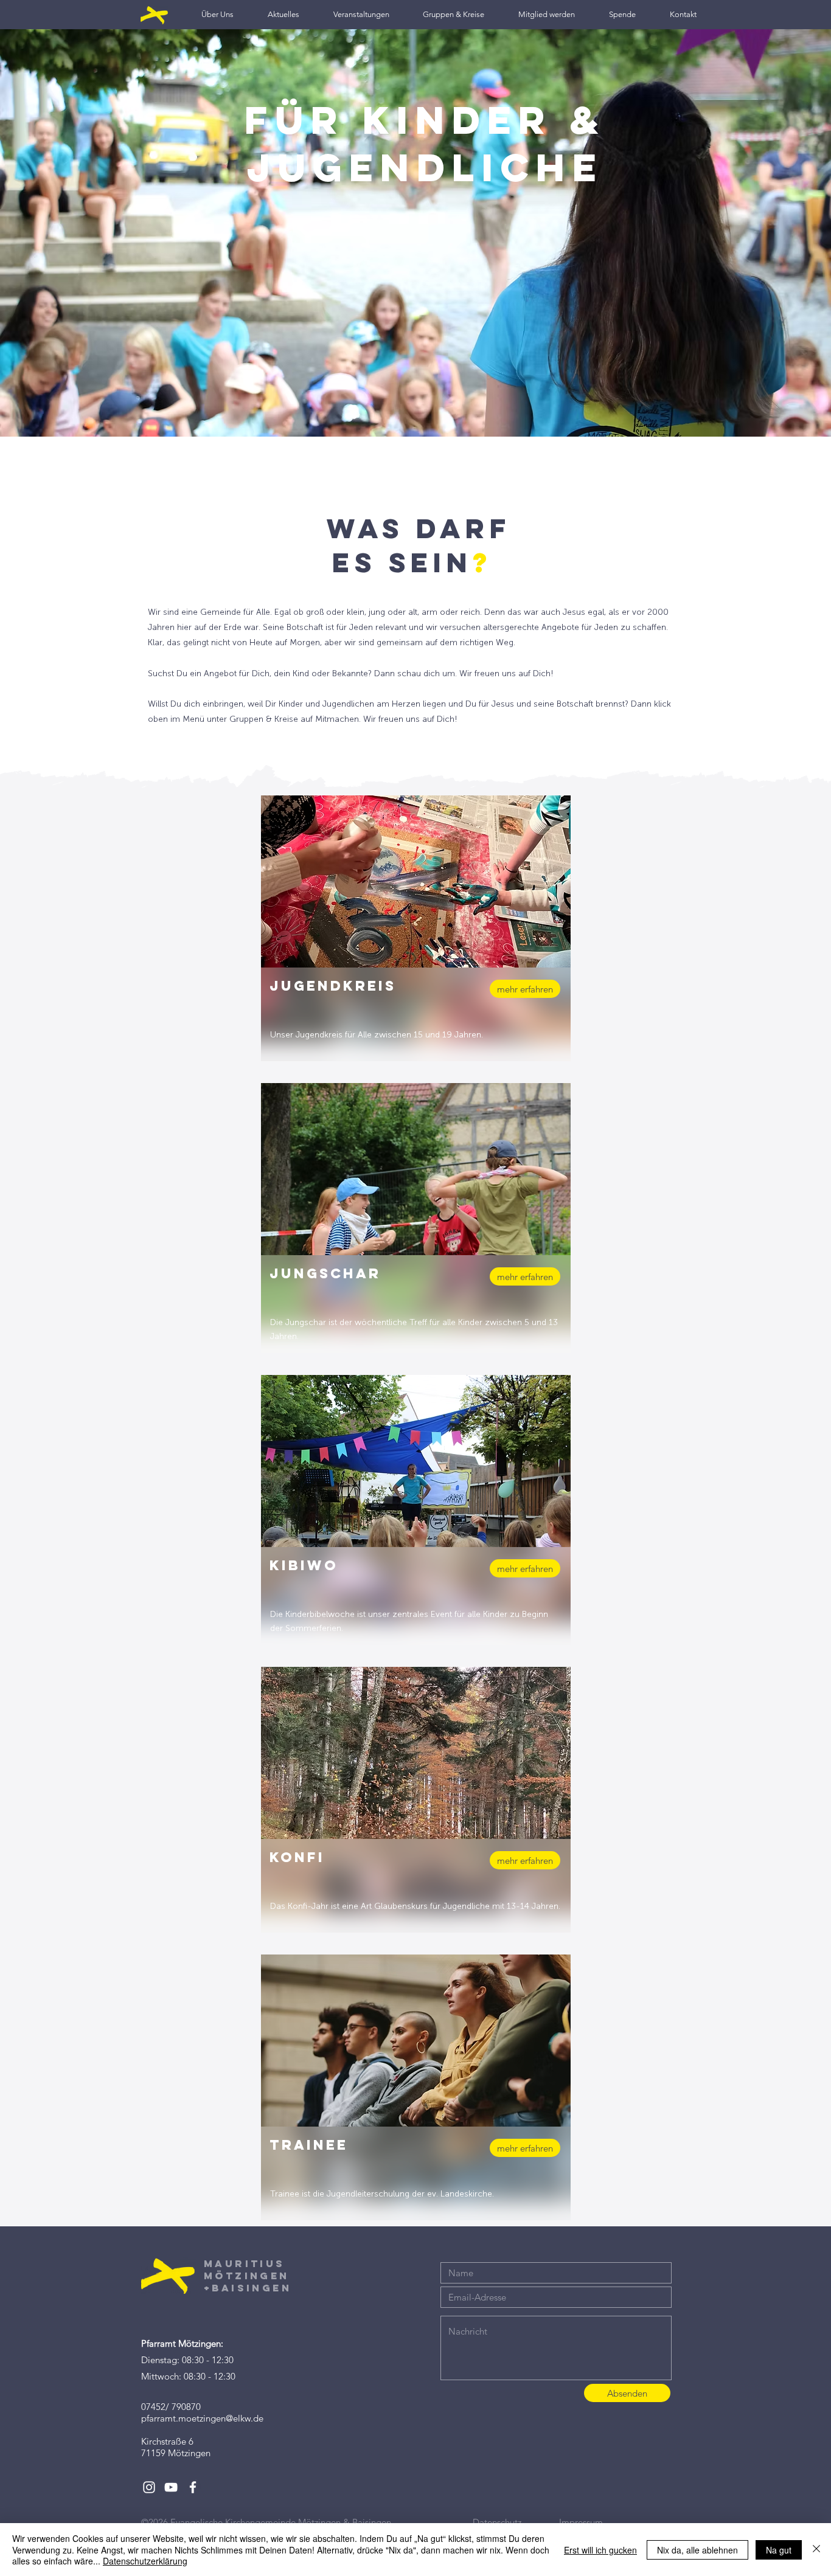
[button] (217, 14)
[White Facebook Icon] (193, 2487)
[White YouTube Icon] (171, 2487)
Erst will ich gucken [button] (600, 2550)
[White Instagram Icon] (149, 2487)
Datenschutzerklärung (145, 2561)
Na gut (779, 2550)
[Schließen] (816, 2550)
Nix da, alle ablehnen (697, 2550)
